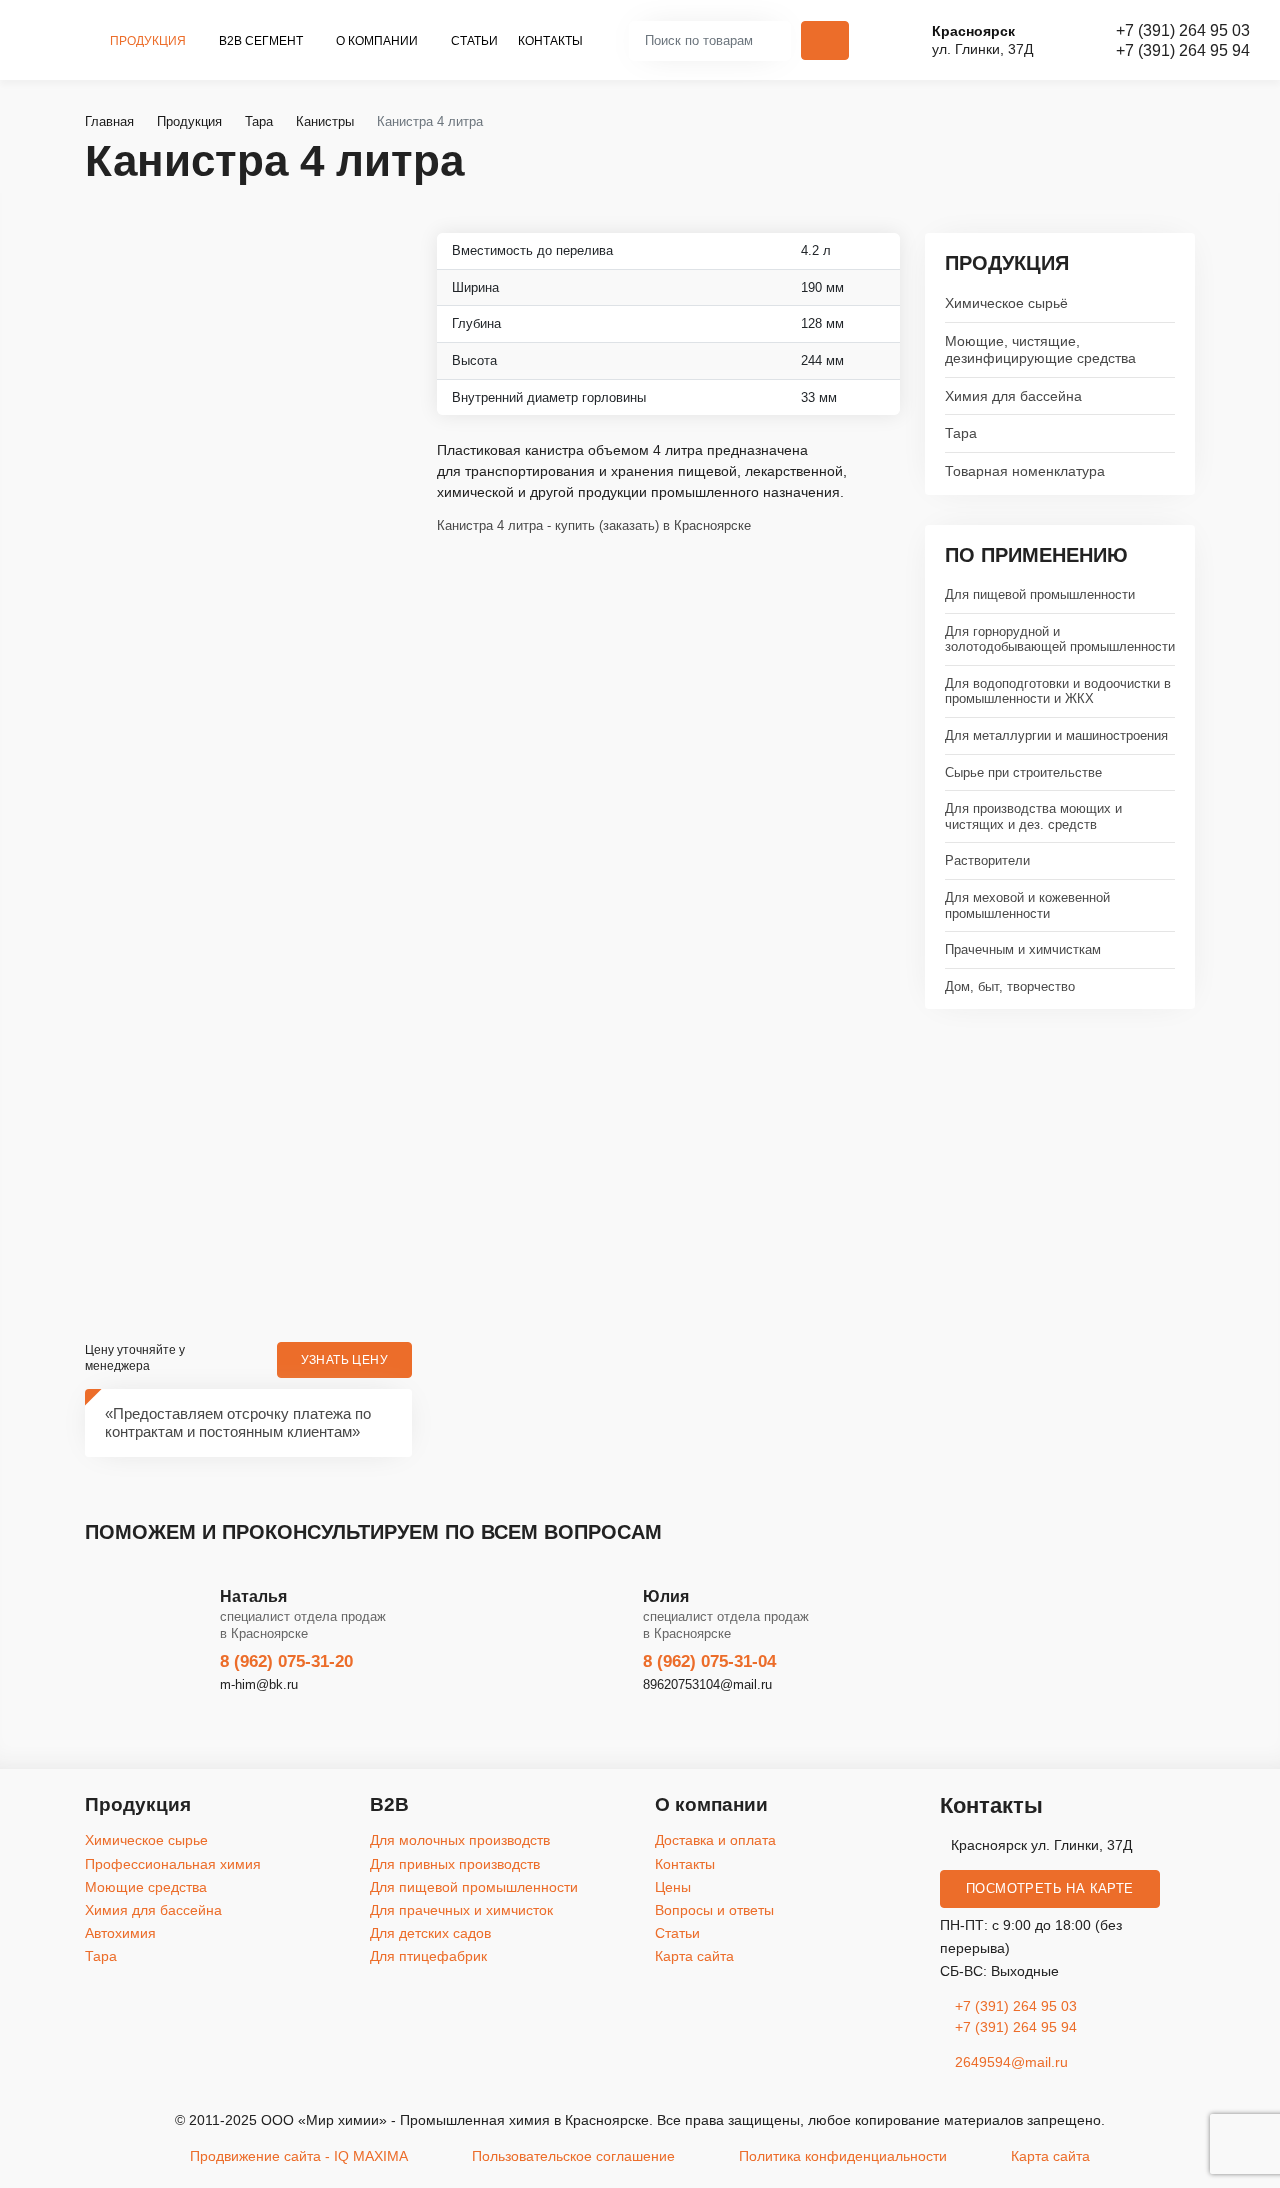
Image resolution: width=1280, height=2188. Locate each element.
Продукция (149, 41)
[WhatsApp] (1257, 1166)
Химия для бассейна (1013, 396)
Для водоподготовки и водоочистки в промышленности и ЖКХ (1058, 691)
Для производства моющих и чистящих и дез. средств (1033, 816)
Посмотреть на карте (1050, 1889)
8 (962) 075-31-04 (709, 1661)
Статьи (474, 41)
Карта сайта (694, 1956)
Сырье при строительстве (1023, 772)
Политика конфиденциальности (843, 2156)
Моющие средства (146, 1887)
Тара (961, 433)
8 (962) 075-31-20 (286, 1661)
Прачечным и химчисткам (1023, 949)
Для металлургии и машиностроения (1056, 735)
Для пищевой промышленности (1040, 594)
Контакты (550, 41)
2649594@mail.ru (1009, 2062)
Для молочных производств (460, 1840)
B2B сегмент (262, 41)
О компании (378, 41)
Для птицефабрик (428, 1956)
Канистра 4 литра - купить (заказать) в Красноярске (594, 526)
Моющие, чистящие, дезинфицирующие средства (1040, 349)
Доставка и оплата (715, 1840)
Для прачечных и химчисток (461, 1910)
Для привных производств (455, 1864)
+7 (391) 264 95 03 (1183, 30)
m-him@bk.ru (259, 1684)
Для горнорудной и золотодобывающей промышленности (1060, 639)
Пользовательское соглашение (573, 2156)
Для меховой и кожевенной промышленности (1027, 905)
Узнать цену (344, 1360)
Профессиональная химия (173, 1864)
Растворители (987, 860)
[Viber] (1257, 1116)
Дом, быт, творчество (1010, 986)
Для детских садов (430, 1933)
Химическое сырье (146, 1840)
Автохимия (120, 1933)
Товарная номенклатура (1025, 471)
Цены (673, 1887)
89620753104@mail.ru (707, 1684)
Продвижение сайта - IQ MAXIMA (299, 2156)
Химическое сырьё (1006, 303)
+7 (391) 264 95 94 (1183, 50)
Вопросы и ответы (714, 1910)
